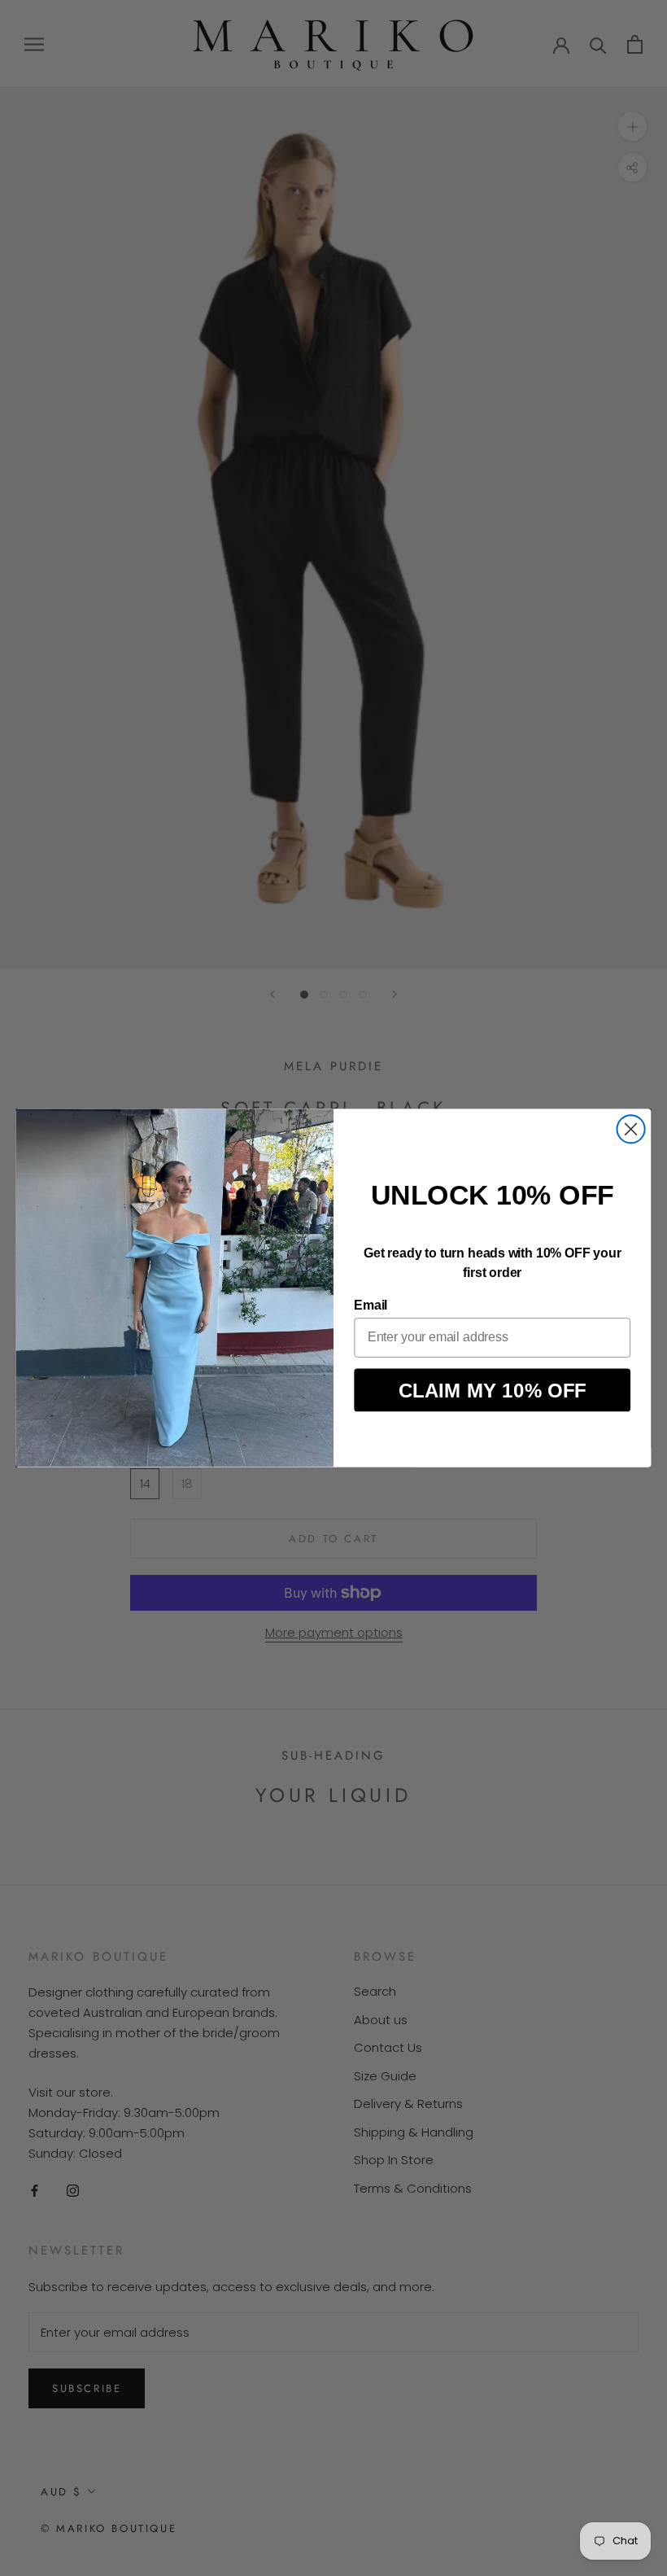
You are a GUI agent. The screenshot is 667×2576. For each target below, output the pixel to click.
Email (371, 1306)
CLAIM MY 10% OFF (493, 1390)
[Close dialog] (631, 1129)
